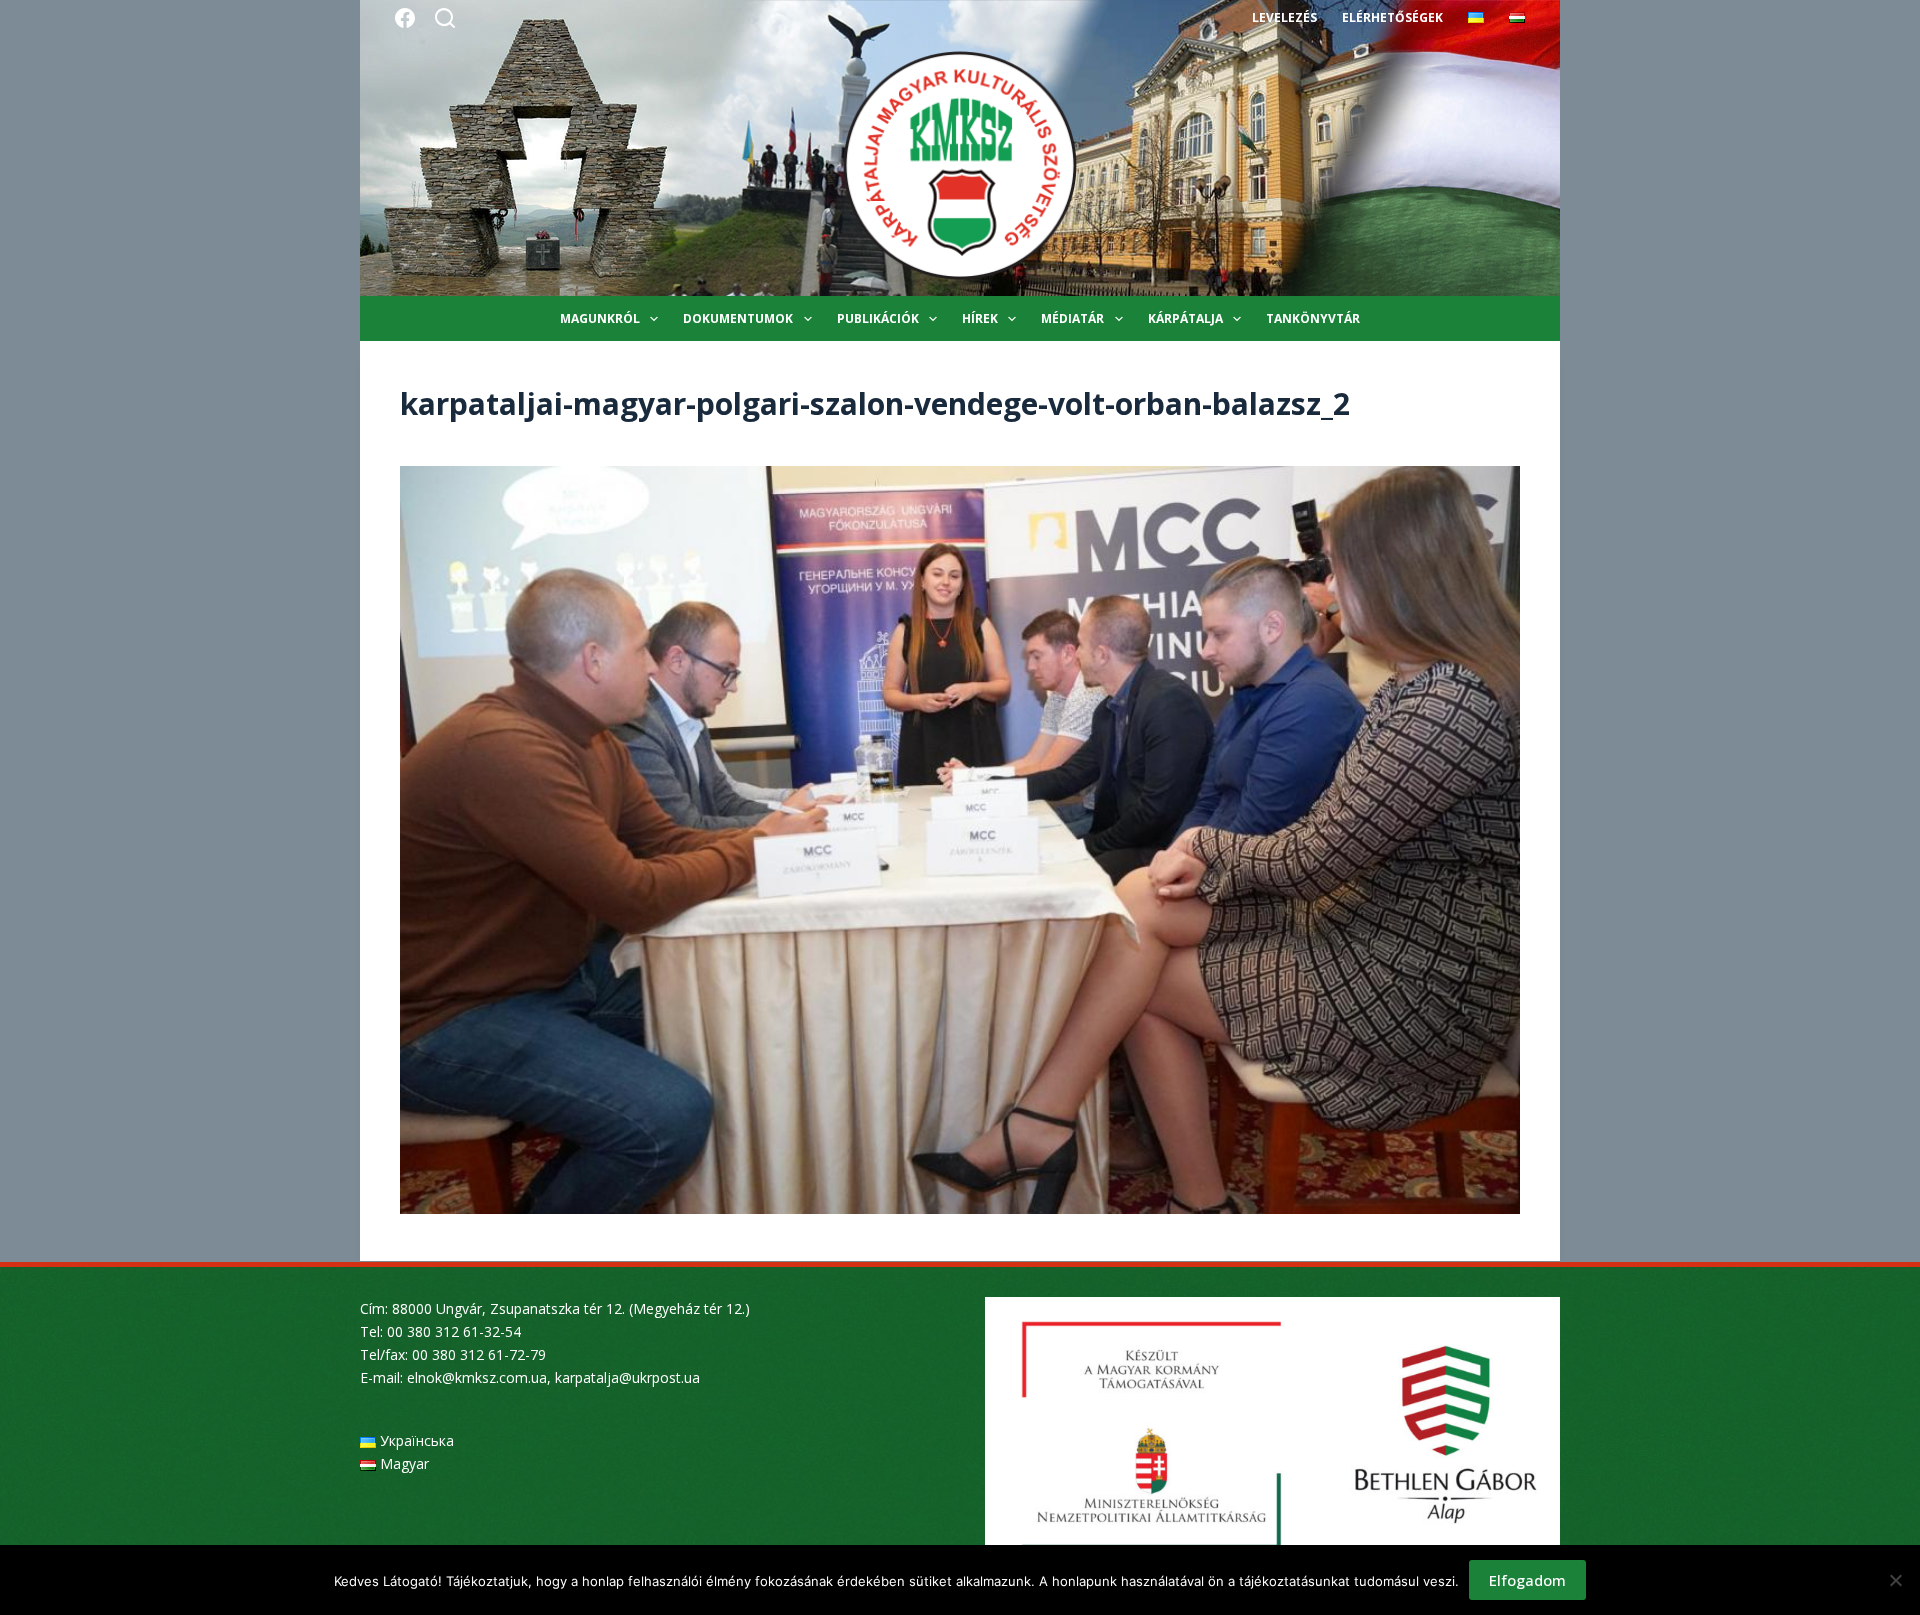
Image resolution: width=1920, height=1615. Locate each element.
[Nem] (1895, 1580)
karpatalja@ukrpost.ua (627, 1377)
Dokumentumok (738, 318)
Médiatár (1072, 318)
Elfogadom (1527, 1580)
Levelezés (1284, 17)
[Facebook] (405, 18)
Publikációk (878, 318)
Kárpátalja (1185, 318)
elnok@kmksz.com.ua (477, 1377)
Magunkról (600, 318)
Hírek (980, 318)
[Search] (445, 18)
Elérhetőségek (1392, 17)
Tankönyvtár (1313, 318)
